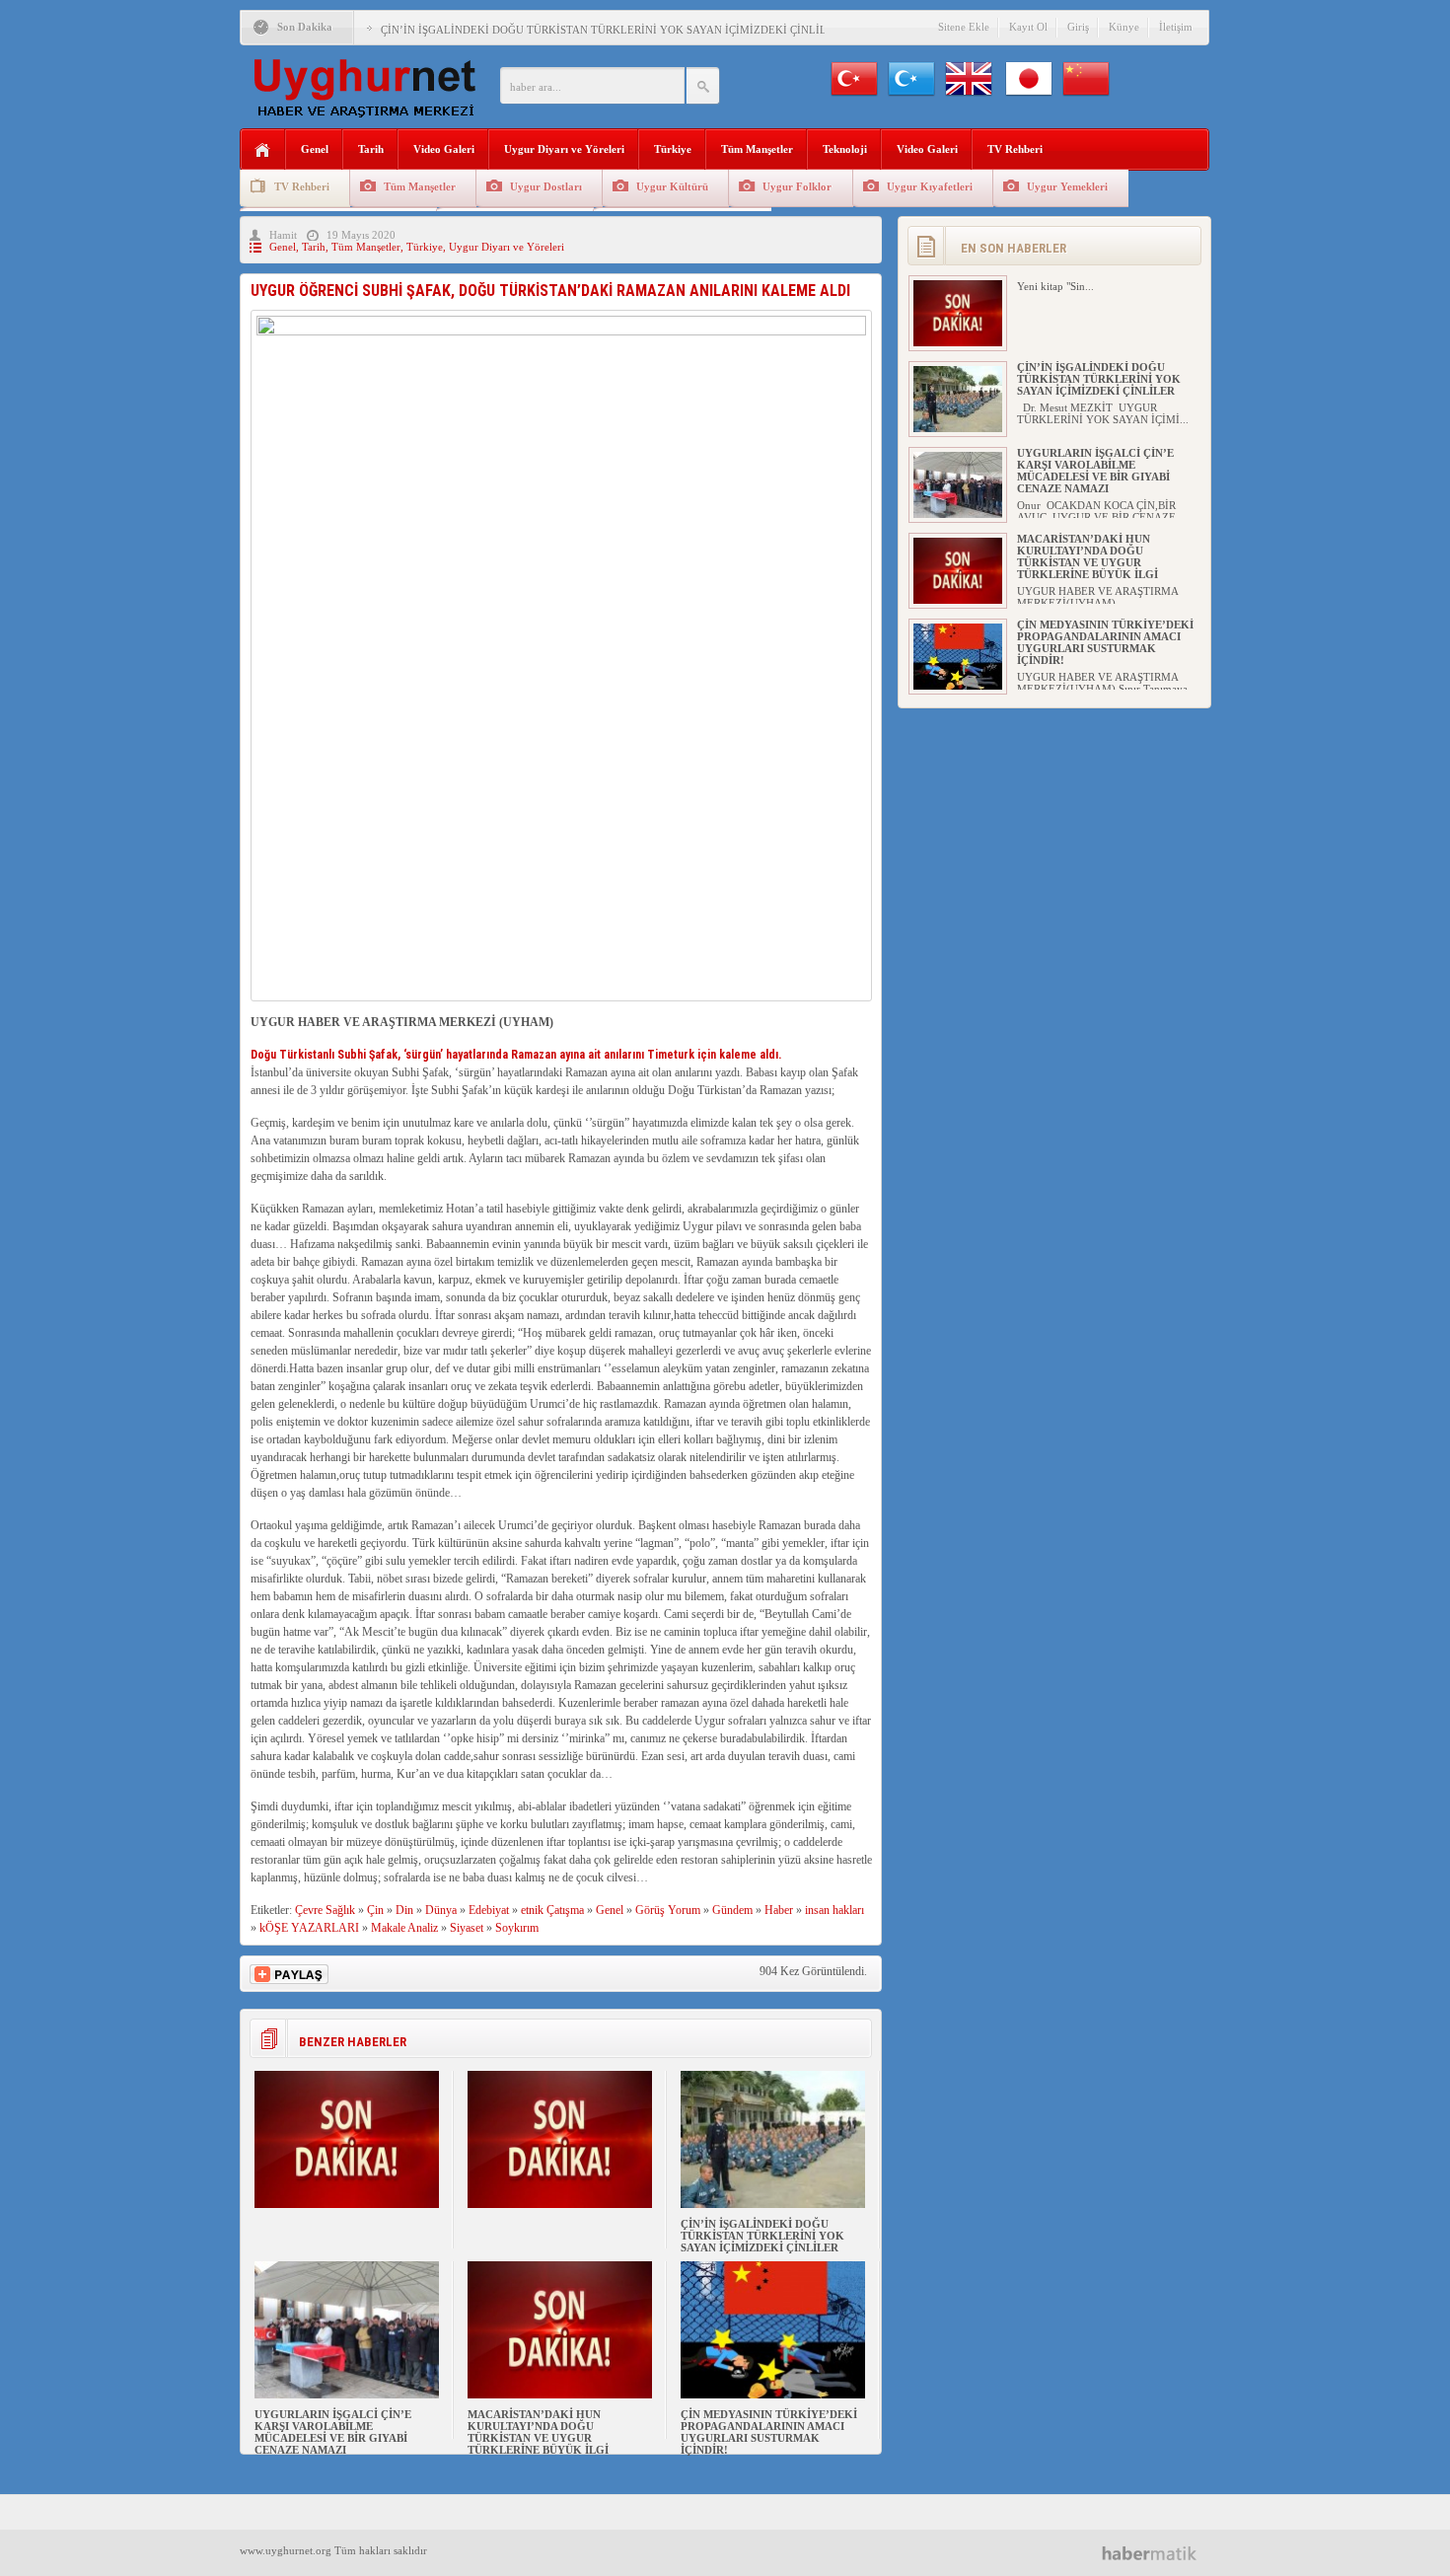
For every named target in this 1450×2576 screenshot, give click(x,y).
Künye (1124, 27)
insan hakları (834, 1910)
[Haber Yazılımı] (1157, 2553)
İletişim (1176, 27)
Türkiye (673, 149)
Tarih (371, 149)
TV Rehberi (1015, 149)
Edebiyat (489, 1910)
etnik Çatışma (552, 1910)
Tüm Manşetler (757, 149)
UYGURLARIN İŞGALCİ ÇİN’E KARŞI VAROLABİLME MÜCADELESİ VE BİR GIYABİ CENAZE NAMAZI (333, 2432)
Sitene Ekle (964, 27)
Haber (779, 1910)
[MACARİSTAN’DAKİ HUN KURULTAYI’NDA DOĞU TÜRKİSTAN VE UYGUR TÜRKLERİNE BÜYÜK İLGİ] (560, 2394)
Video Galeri (444, 149)
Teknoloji (845, 149)
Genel (315, 149)
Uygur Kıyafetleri (930, 186)
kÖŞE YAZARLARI (309, 1928)
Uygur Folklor (797, 186)
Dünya (441, 1910)
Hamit (283, 235)
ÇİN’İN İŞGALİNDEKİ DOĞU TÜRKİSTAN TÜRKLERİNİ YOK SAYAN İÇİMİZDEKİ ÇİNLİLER (611, 30)
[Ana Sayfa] (263, 150)
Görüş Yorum (668, 1910)
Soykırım (517, 1928)
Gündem (732, 1910)
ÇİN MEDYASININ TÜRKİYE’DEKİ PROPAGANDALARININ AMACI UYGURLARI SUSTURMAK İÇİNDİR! (769, 2432)
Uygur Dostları (546, 186)
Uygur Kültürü (672, 186)
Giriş (1078, 27)
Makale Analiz (404, 1928)
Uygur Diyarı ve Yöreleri (564, 149)
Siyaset (467, 1928)
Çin (375, 1910)
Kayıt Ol (1028, 27)
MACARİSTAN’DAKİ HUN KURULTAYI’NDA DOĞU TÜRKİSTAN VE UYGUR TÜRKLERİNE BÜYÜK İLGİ (538, 2432)
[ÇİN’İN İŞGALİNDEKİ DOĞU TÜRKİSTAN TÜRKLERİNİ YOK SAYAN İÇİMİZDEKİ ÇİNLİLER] (773, 2204)
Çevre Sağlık (325, 1910)
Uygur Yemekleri (1067, 186)
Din (404, 1910)
